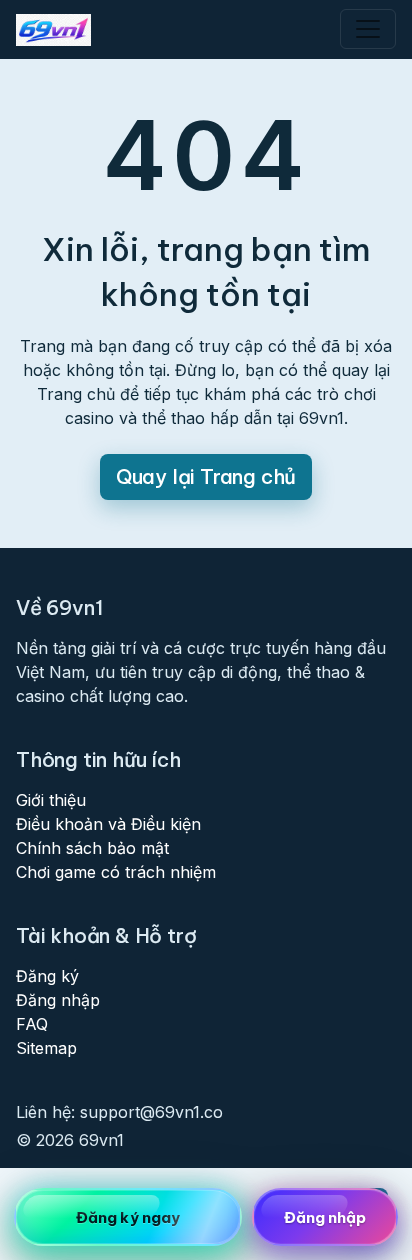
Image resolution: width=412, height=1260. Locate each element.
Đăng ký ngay (128, 1217)
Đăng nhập (58, 1000)
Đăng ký (47, 976)
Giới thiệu (51, 800)
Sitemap (46, 1048)
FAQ (32, 1024)
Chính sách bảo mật (92, 848)
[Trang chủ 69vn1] (53, 29)
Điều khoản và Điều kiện (108, 824)
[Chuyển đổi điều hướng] (368, 29)
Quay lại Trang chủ (206, 476)
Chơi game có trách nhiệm (116, 872)
